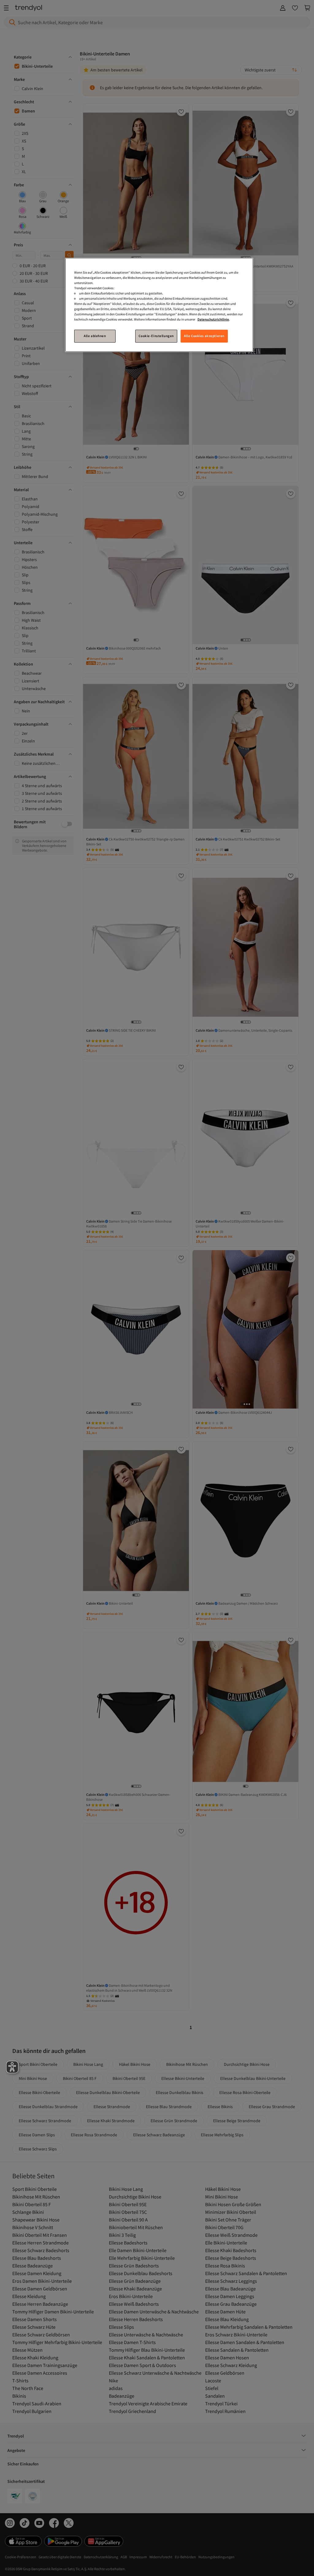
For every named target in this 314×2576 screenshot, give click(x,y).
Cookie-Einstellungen (156, 336)
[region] (159, 305)
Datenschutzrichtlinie (213, 319)
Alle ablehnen (95, 336)
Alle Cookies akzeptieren (204, 336)
